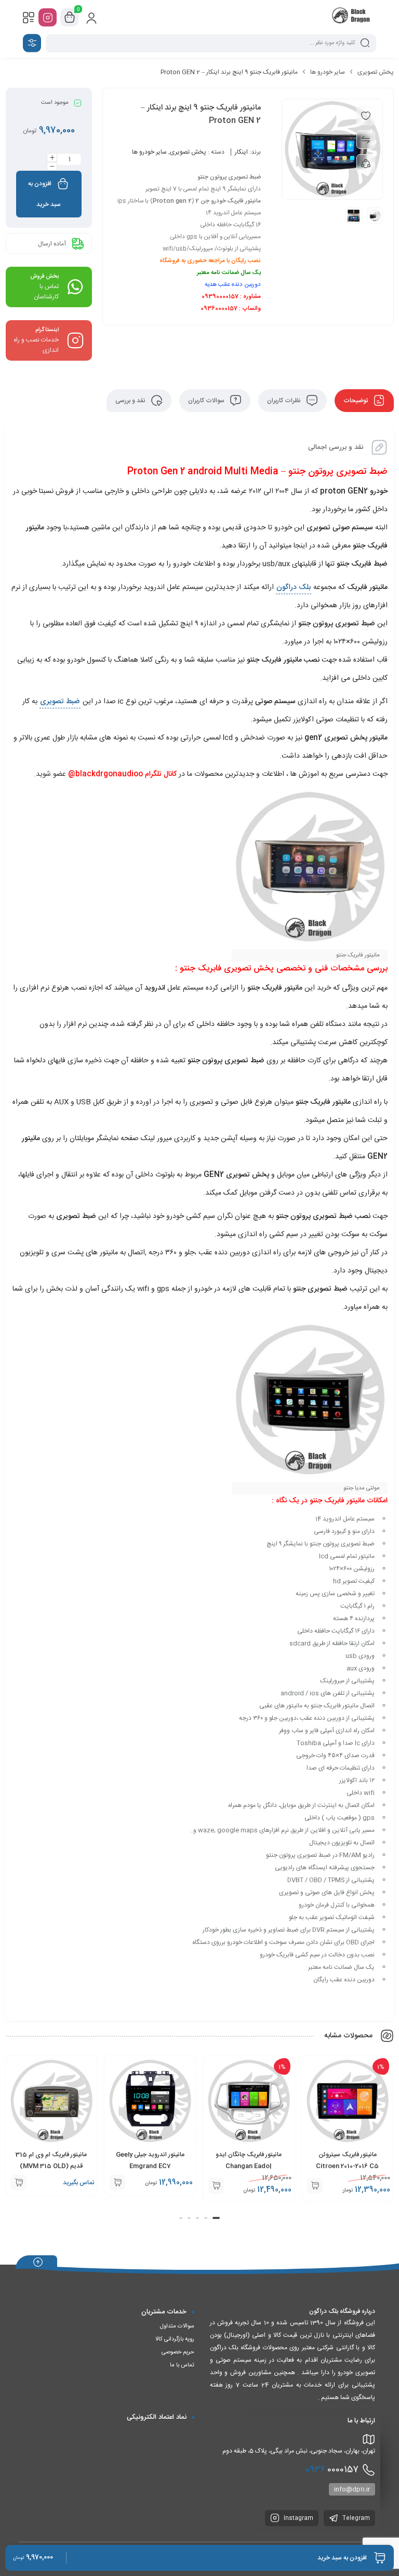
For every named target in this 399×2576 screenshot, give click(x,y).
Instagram (298, 2518)
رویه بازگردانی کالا (175, 2339)
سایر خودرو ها (328, 72)
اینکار (241, 152)
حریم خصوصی (178, 2352)
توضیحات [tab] (356, 401)
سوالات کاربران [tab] (207, 401)
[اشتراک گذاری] (366, 163)
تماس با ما (182, 2365)
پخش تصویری (376, 72)
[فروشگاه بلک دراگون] (352, 17)
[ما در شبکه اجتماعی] (48, 17)
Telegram (355, 2518)
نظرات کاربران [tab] (285, 401)
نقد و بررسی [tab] (131, 401)
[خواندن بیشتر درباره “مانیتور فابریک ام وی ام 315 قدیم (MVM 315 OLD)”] (19, 2183)
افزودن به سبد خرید (44, 194)
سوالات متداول (177, 2326)
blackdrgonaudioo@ (105, 774)
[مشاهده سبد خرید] (70, 18)
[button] (315, 2186)
